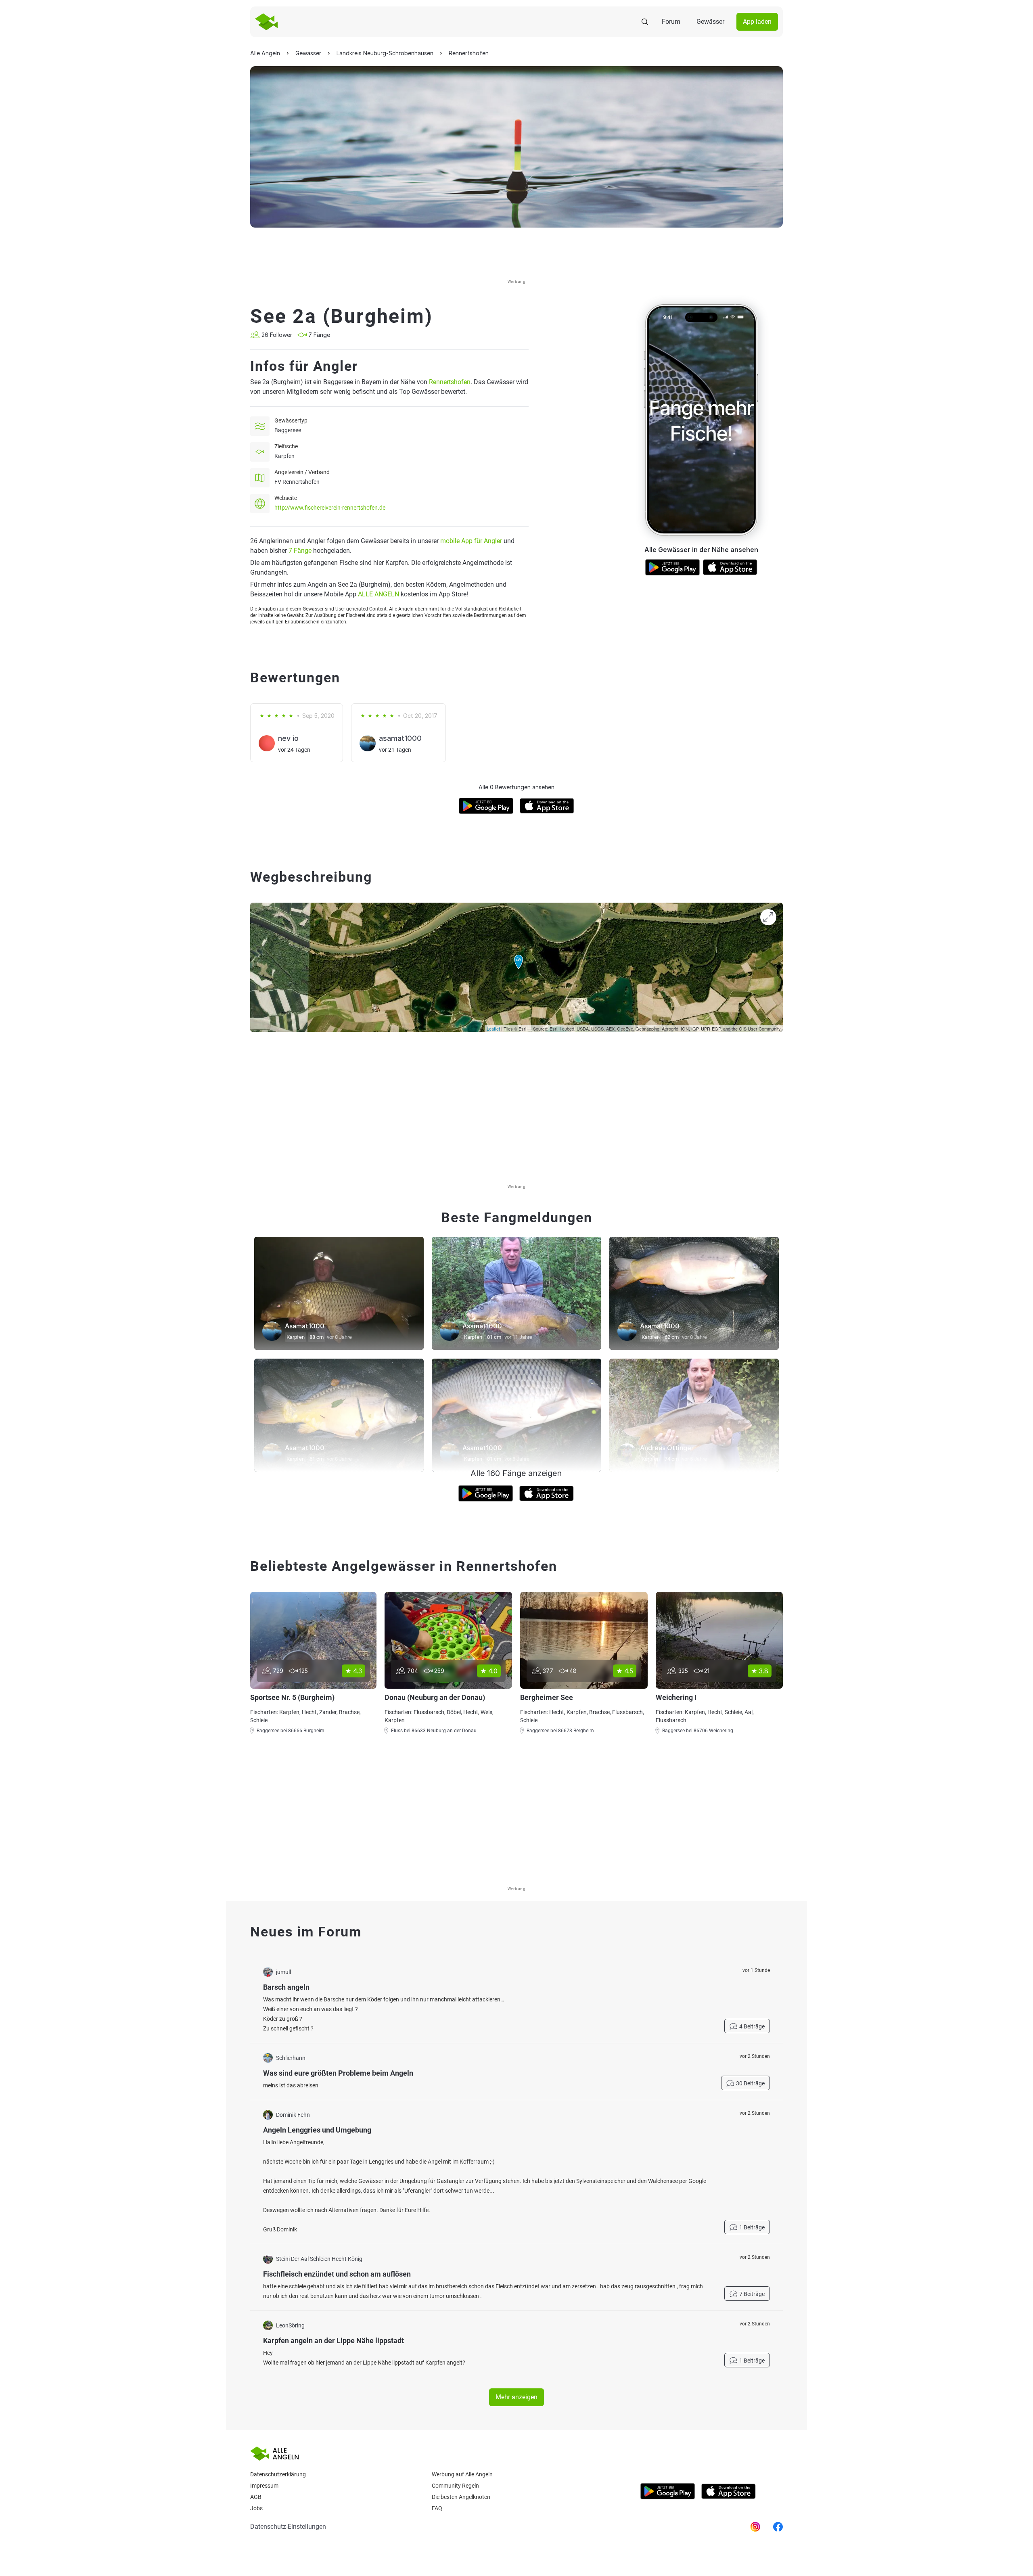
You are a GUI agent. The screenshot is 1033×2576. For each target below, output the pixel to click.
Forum (671, 22)
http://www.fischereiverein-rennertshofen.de (330, 508)
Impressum (264, 2486)
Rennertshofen (450, 382)
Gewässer (710, 22)
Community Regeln (455, 2486)
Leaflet (493, 1029)
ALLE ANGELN (378, 594)
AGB (256, 2497)
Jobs (256, 2508)
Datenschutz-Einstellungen (288, 2527)
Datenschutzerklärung (278, 2474)
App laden (757, 22)
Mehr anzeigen (516, 2397)
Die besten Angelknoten (461, 2497)
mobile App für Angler (471, 541)
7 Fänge (300, 551)
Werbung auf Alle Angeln (462, 2474)
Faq (437, 2508)
